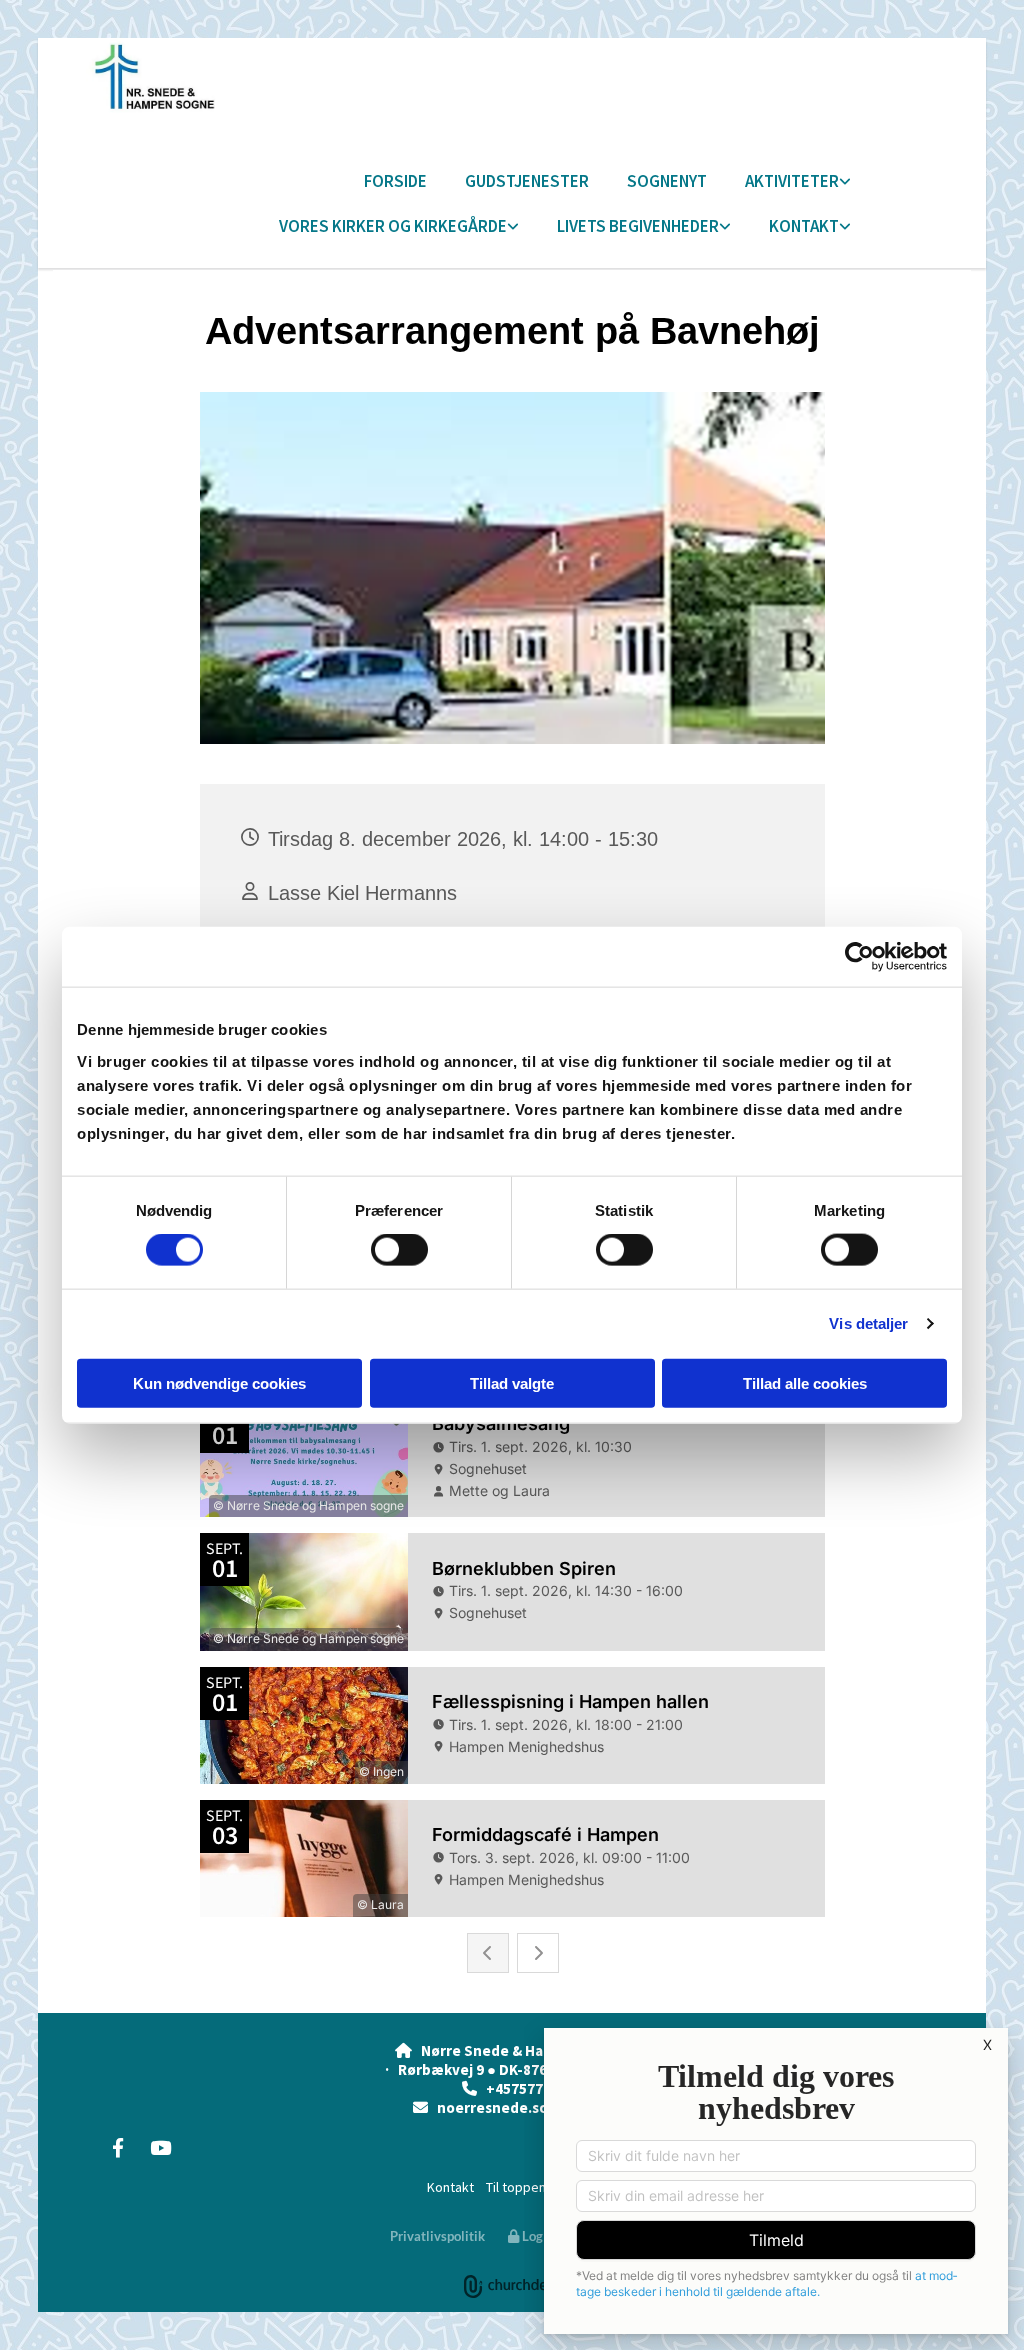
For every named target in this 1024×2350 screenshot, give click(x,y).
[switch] (399, 1250)
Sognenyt (667, 181)
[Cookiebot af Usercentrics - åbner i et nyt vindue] (859, 957)
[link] (779, 182)
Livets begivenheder (638, 226)
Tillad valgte (512, 1382)
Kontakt (804, 226)
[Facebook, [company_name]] (118, 2147)
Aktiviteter (792, 181)
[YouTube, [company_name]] (160, 2147)
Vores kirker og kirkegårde (393, 226)
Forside (395, 181)
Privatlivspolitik (437, 2236)
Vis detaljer (868, 1323)
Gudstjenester (527, 181)
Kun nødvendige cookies (219, 1382)
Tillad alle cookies (805, 1382)
